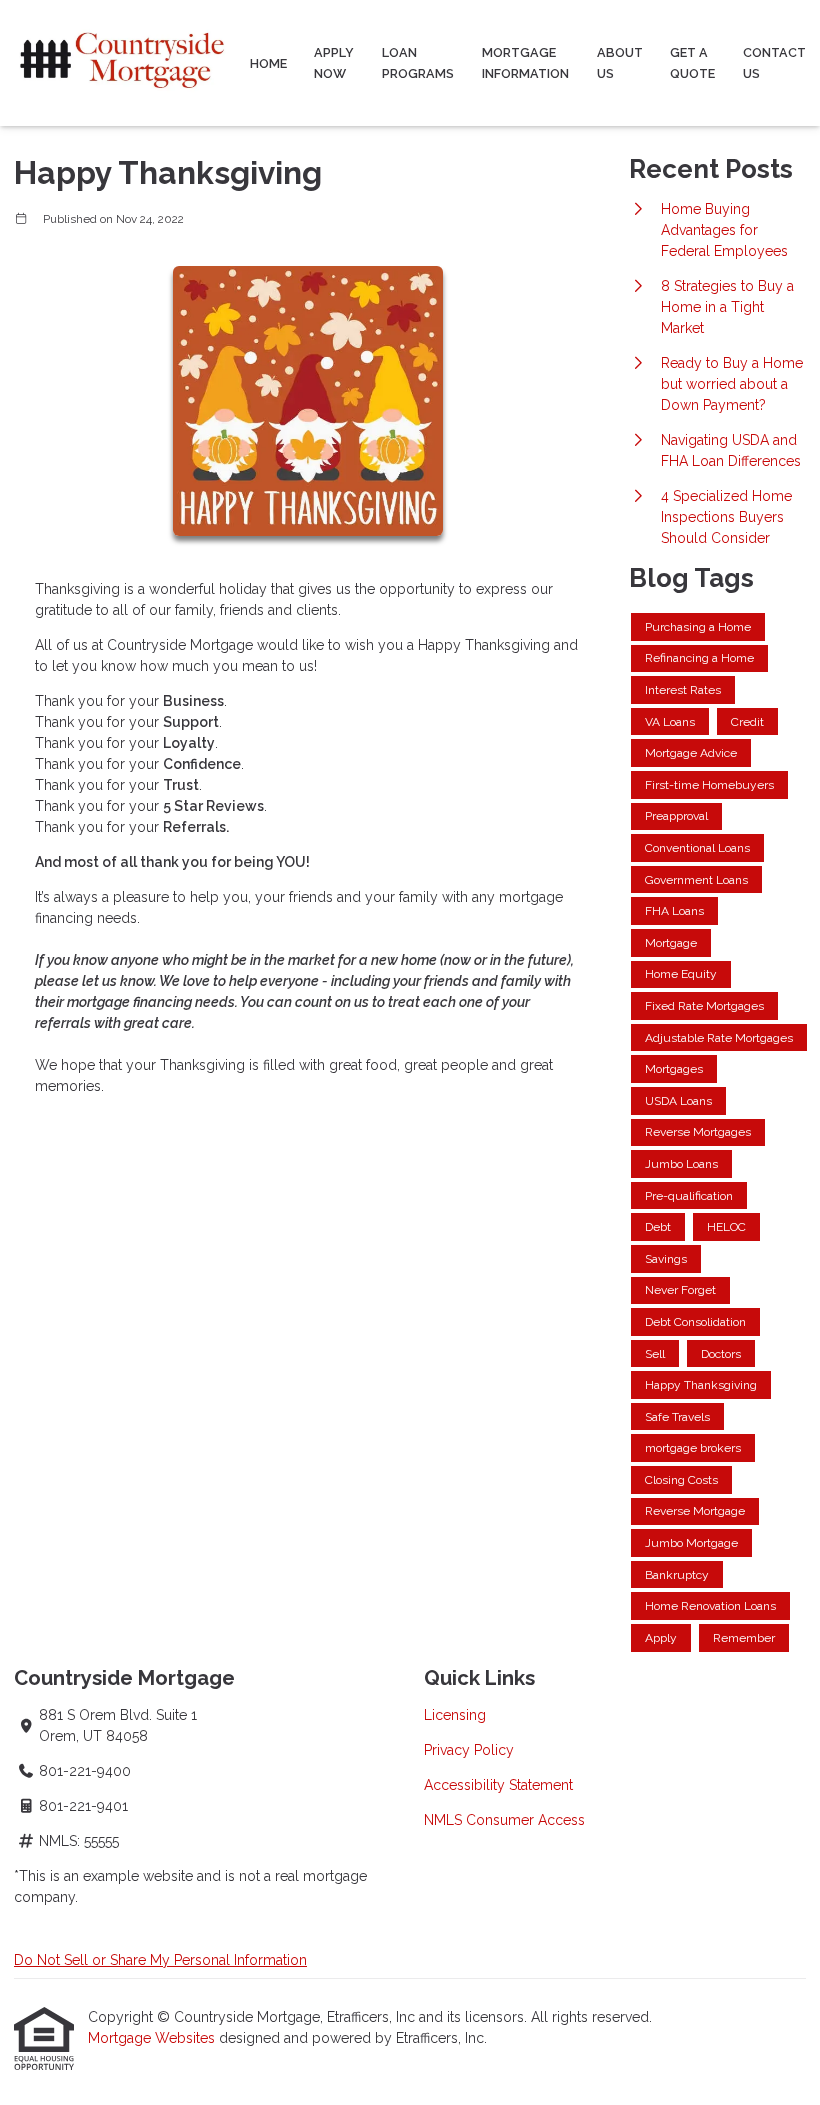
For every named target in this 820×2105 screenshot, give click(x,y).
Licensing (455, 1715)
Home (268, 63)
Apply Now (334, 63)
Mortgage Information (525, 63)
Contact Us (774, 63)
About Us (620, 63)
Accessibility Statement (498, 1785)
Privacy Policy (469, 1750)
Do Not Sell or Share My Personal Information (160, 1960)
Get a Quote (692, 63)
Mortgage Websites (153, 2038)
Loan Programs (418, 63)
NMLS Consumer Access (504, 1820)
